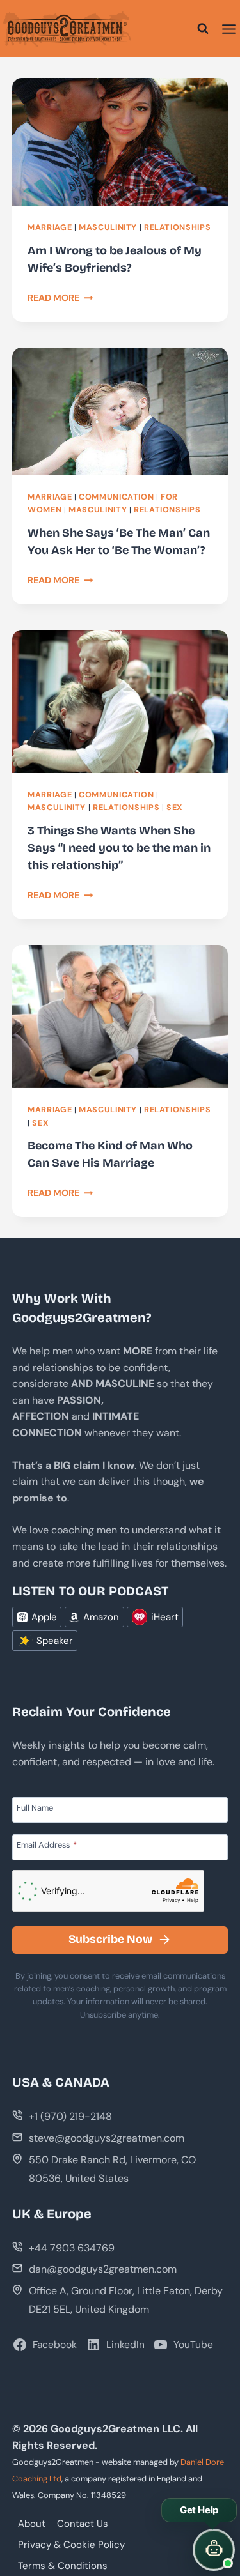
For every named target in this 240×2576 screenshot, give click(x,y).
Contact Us (83, 2524)
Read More (60, 298)
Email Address (47, 1844)
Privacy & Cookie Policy (71, 2545)
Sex (174, 808)
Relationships (177, 227)
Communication (116, 497)
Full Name (35, 1807)
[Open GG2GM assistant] (214, 2550)
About (32, 2524)
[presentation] (120, 142)
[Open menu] (229, 29)
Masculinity (108, 227)
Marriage (50, 227)
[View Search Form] (203, 29)
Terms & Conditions (63, 2566)
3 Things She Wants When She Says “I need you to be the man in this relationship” (119, 848)
